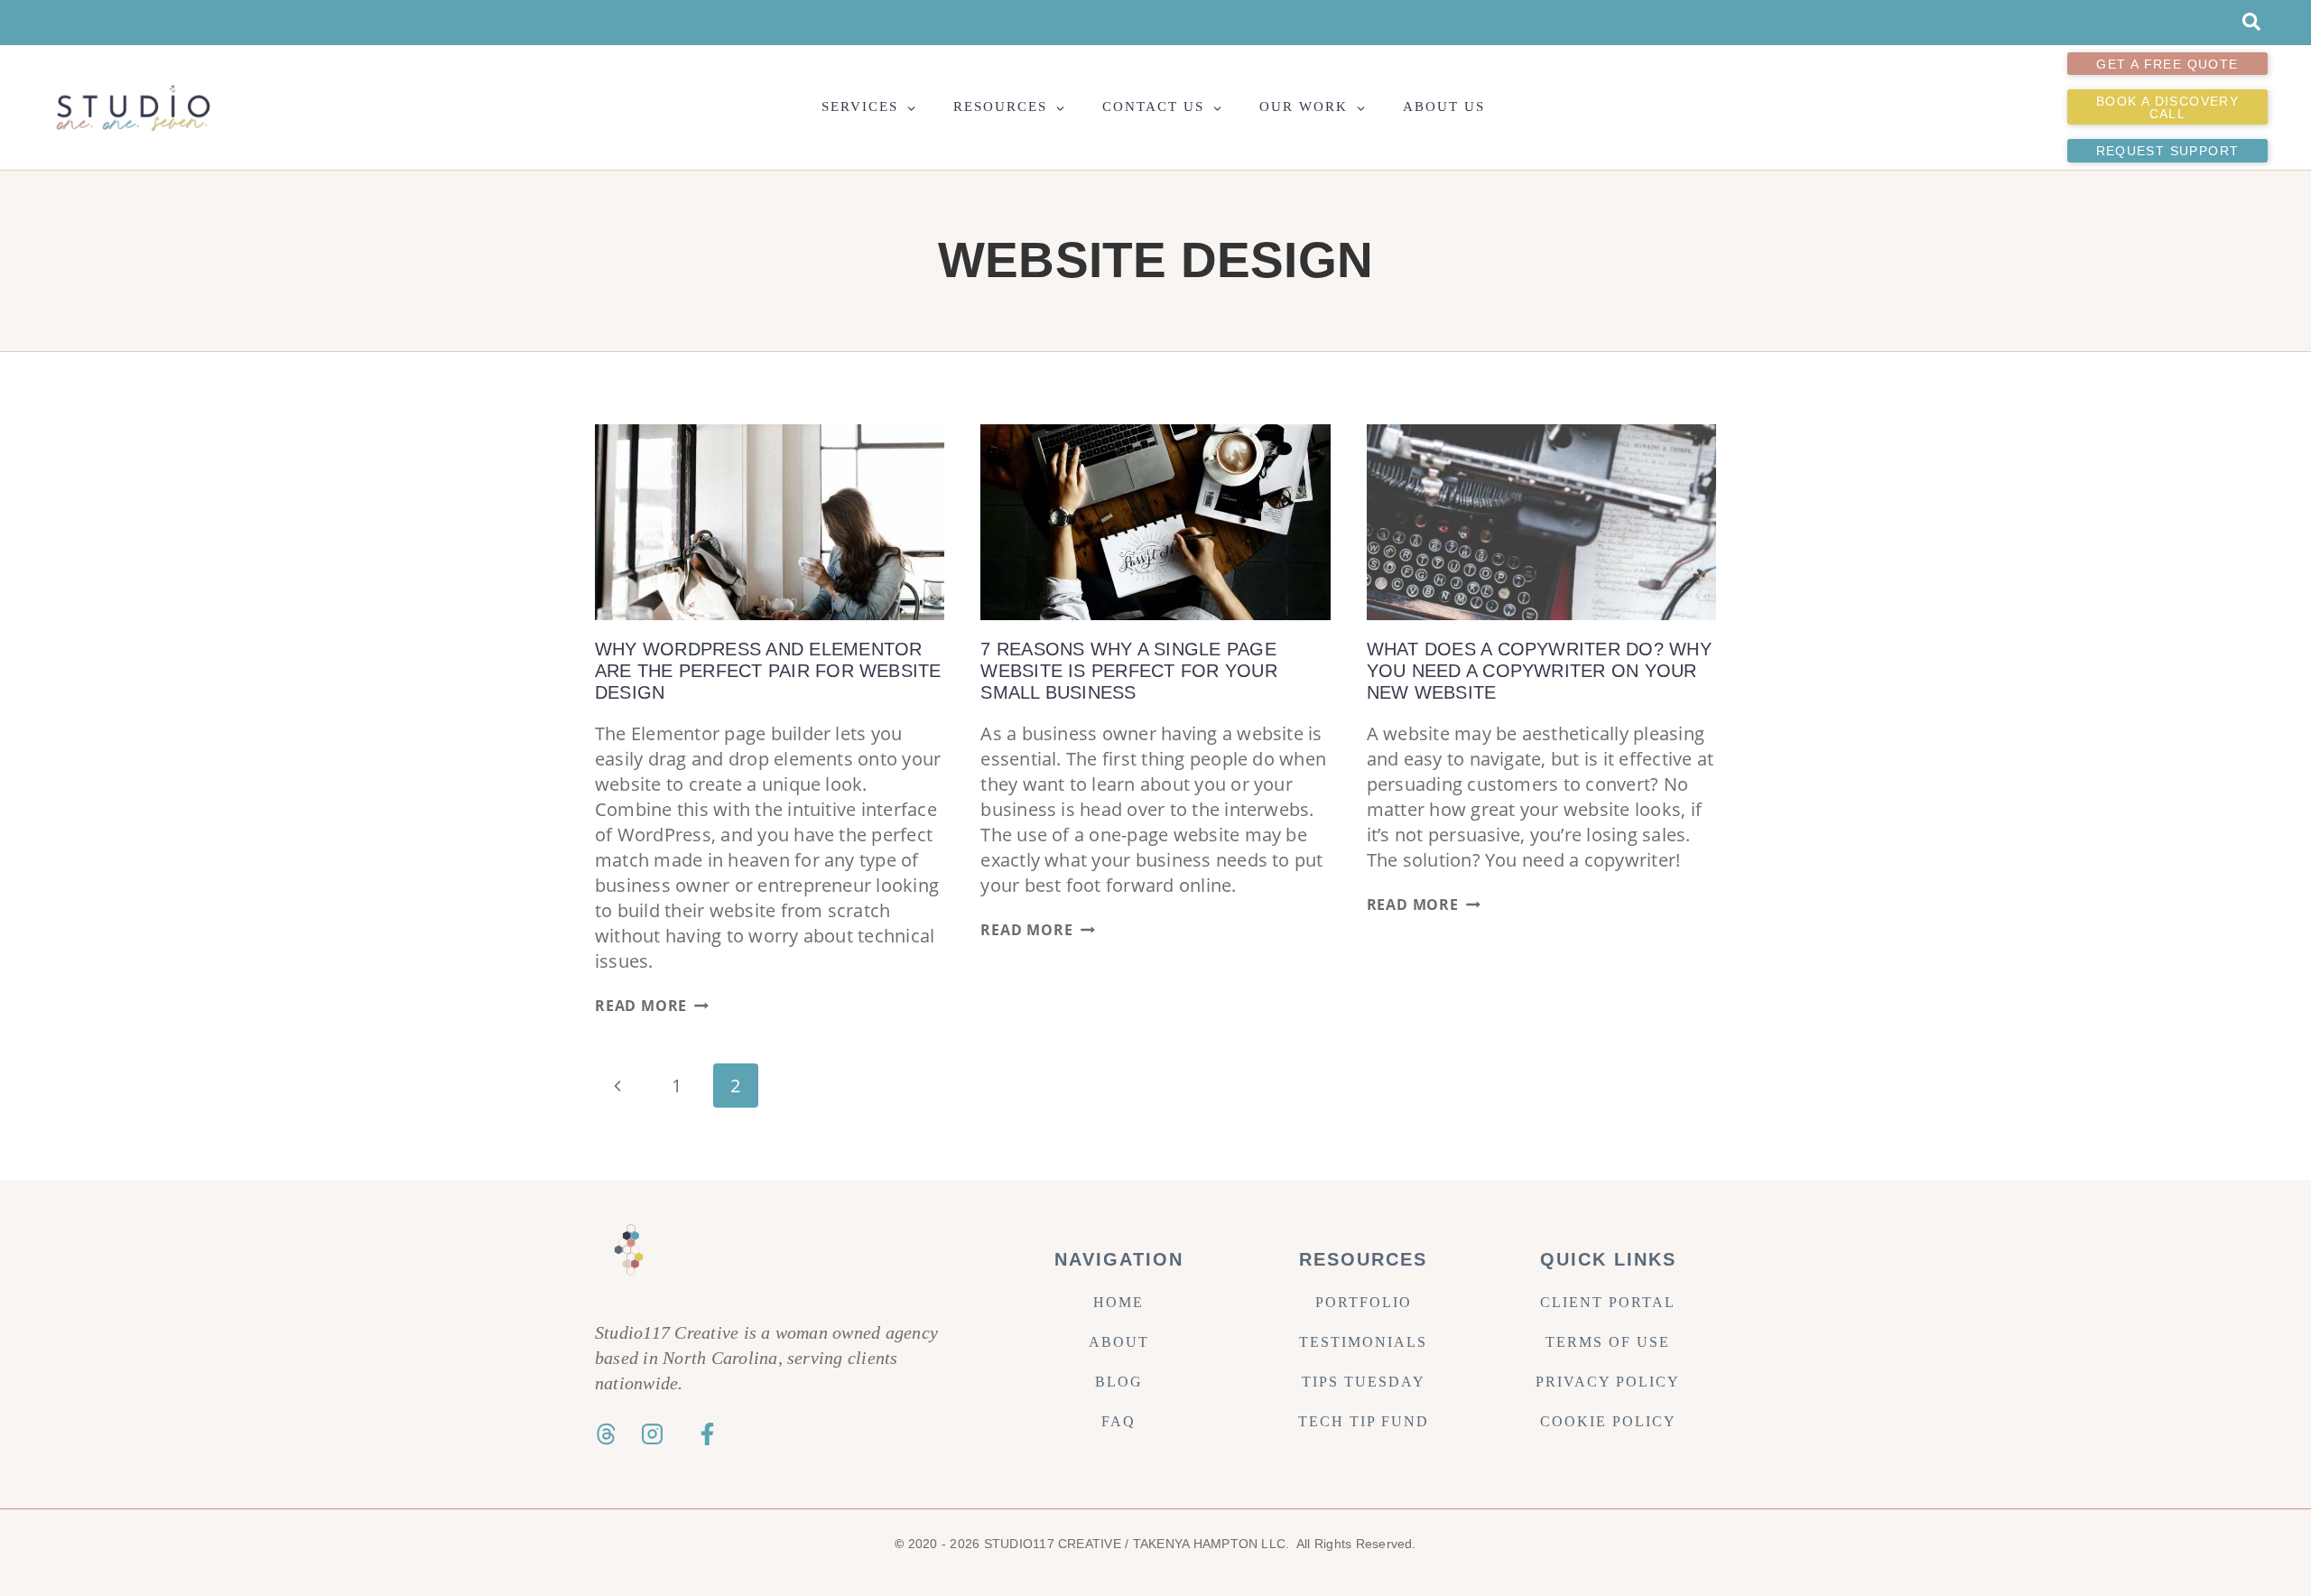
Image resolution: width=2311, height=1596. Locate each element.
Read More (652, 1006)
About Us (1444, 107)
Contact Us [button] (1153, 107)
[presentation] (770, 523)
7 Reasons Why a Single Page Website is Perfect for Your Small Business (1128, 671)
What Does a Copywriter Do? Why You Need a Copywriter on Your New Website (1539, 671)
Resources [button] (1000, 107)
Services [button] (860, 107)
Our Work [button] (1304, 107)
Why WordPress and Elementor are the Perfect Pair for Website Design (768, 671)
